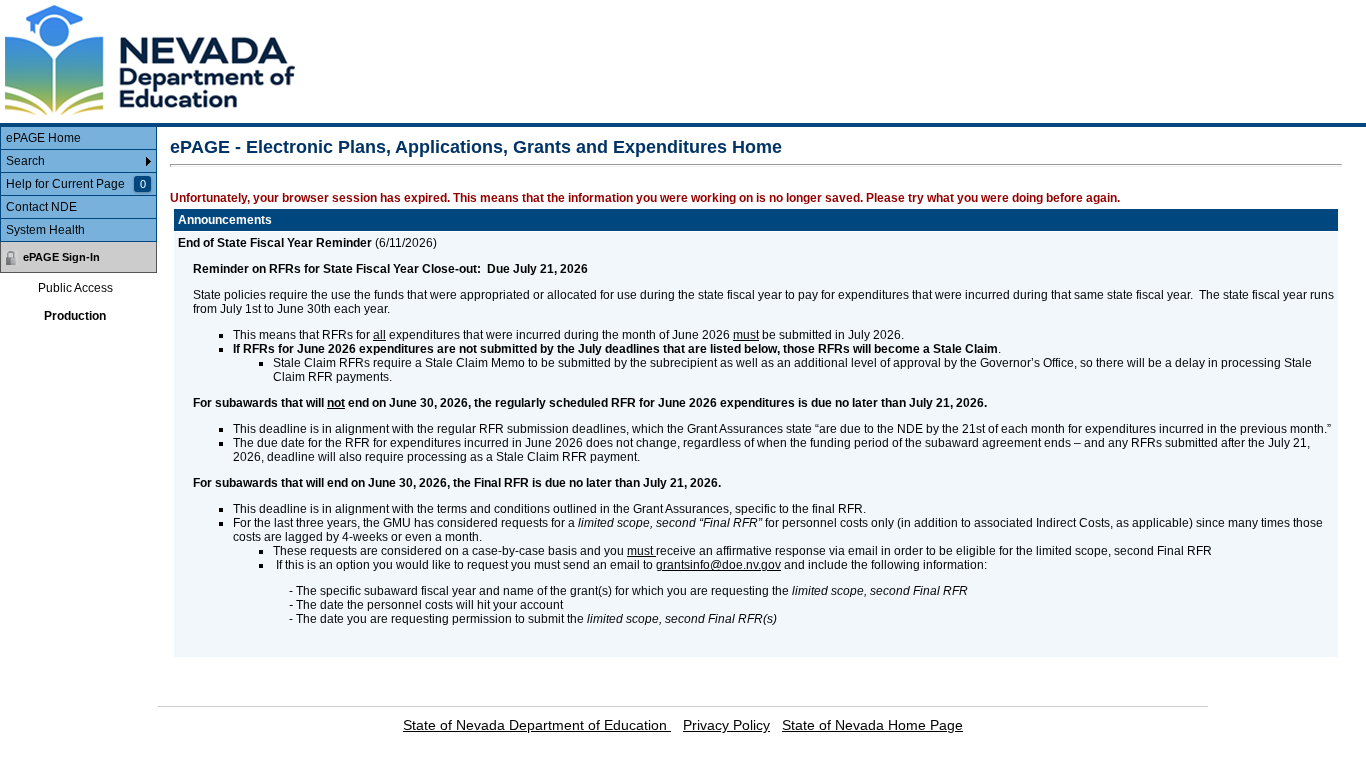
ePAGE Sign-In (61, 257)
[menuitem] (78, 138)
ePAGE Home (43, 138)
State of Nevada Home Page (872, 725)
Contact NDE (41, 207)
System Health (45, 230)
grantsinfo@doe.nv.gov (718, 565)
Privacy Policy (726, 725)
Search (25, 161)
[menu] (78, 184)
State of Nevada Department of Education (537, 725)
